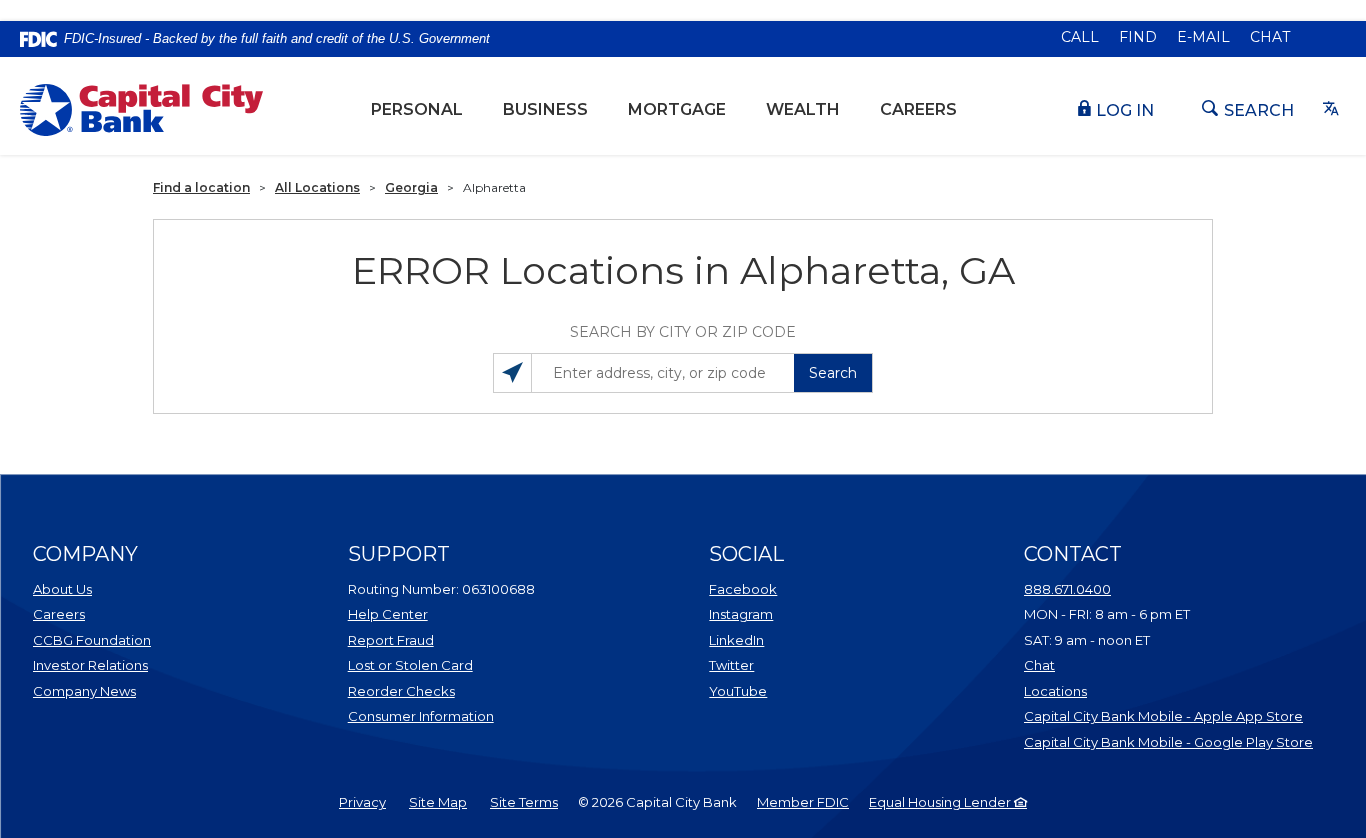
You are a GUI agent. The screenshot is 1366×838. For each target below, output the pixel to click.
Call (1080, 36)
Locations (1137, 690)
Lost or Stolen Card (410, 665)
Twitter (789, 664)
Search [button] (833, 373)
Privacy (362, 802)
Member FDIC (803, 802)
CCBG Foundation (92, 640)
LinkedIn (789, 639)
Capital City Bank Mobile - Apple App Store (1168, 715)
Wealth (813, 109)
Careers (918, 109)
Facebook (789, 588)
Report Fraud (391, 640)
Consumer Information (421, 716)
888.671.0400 (1067, 589)
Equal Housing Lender (941, 802)
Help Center (388, 614)
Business (545, 109)
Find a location (201, 187)
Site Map (438, 802)
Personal (417, 109)
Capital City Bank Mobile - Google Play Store (1168, 741)
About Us (62, 589)
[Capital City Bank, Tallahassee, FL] (141, 110)
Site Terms (524, 802)
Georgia (411, 187)
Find (1138, 36)
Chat (1270, 37)
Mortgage (677, 109)
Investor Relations (113, 664)
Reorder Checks (451, 690)
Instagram (789, 613)
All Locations (317, 187)
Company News (84, 691)
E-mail (1203, 37)
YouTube (789, 690)
